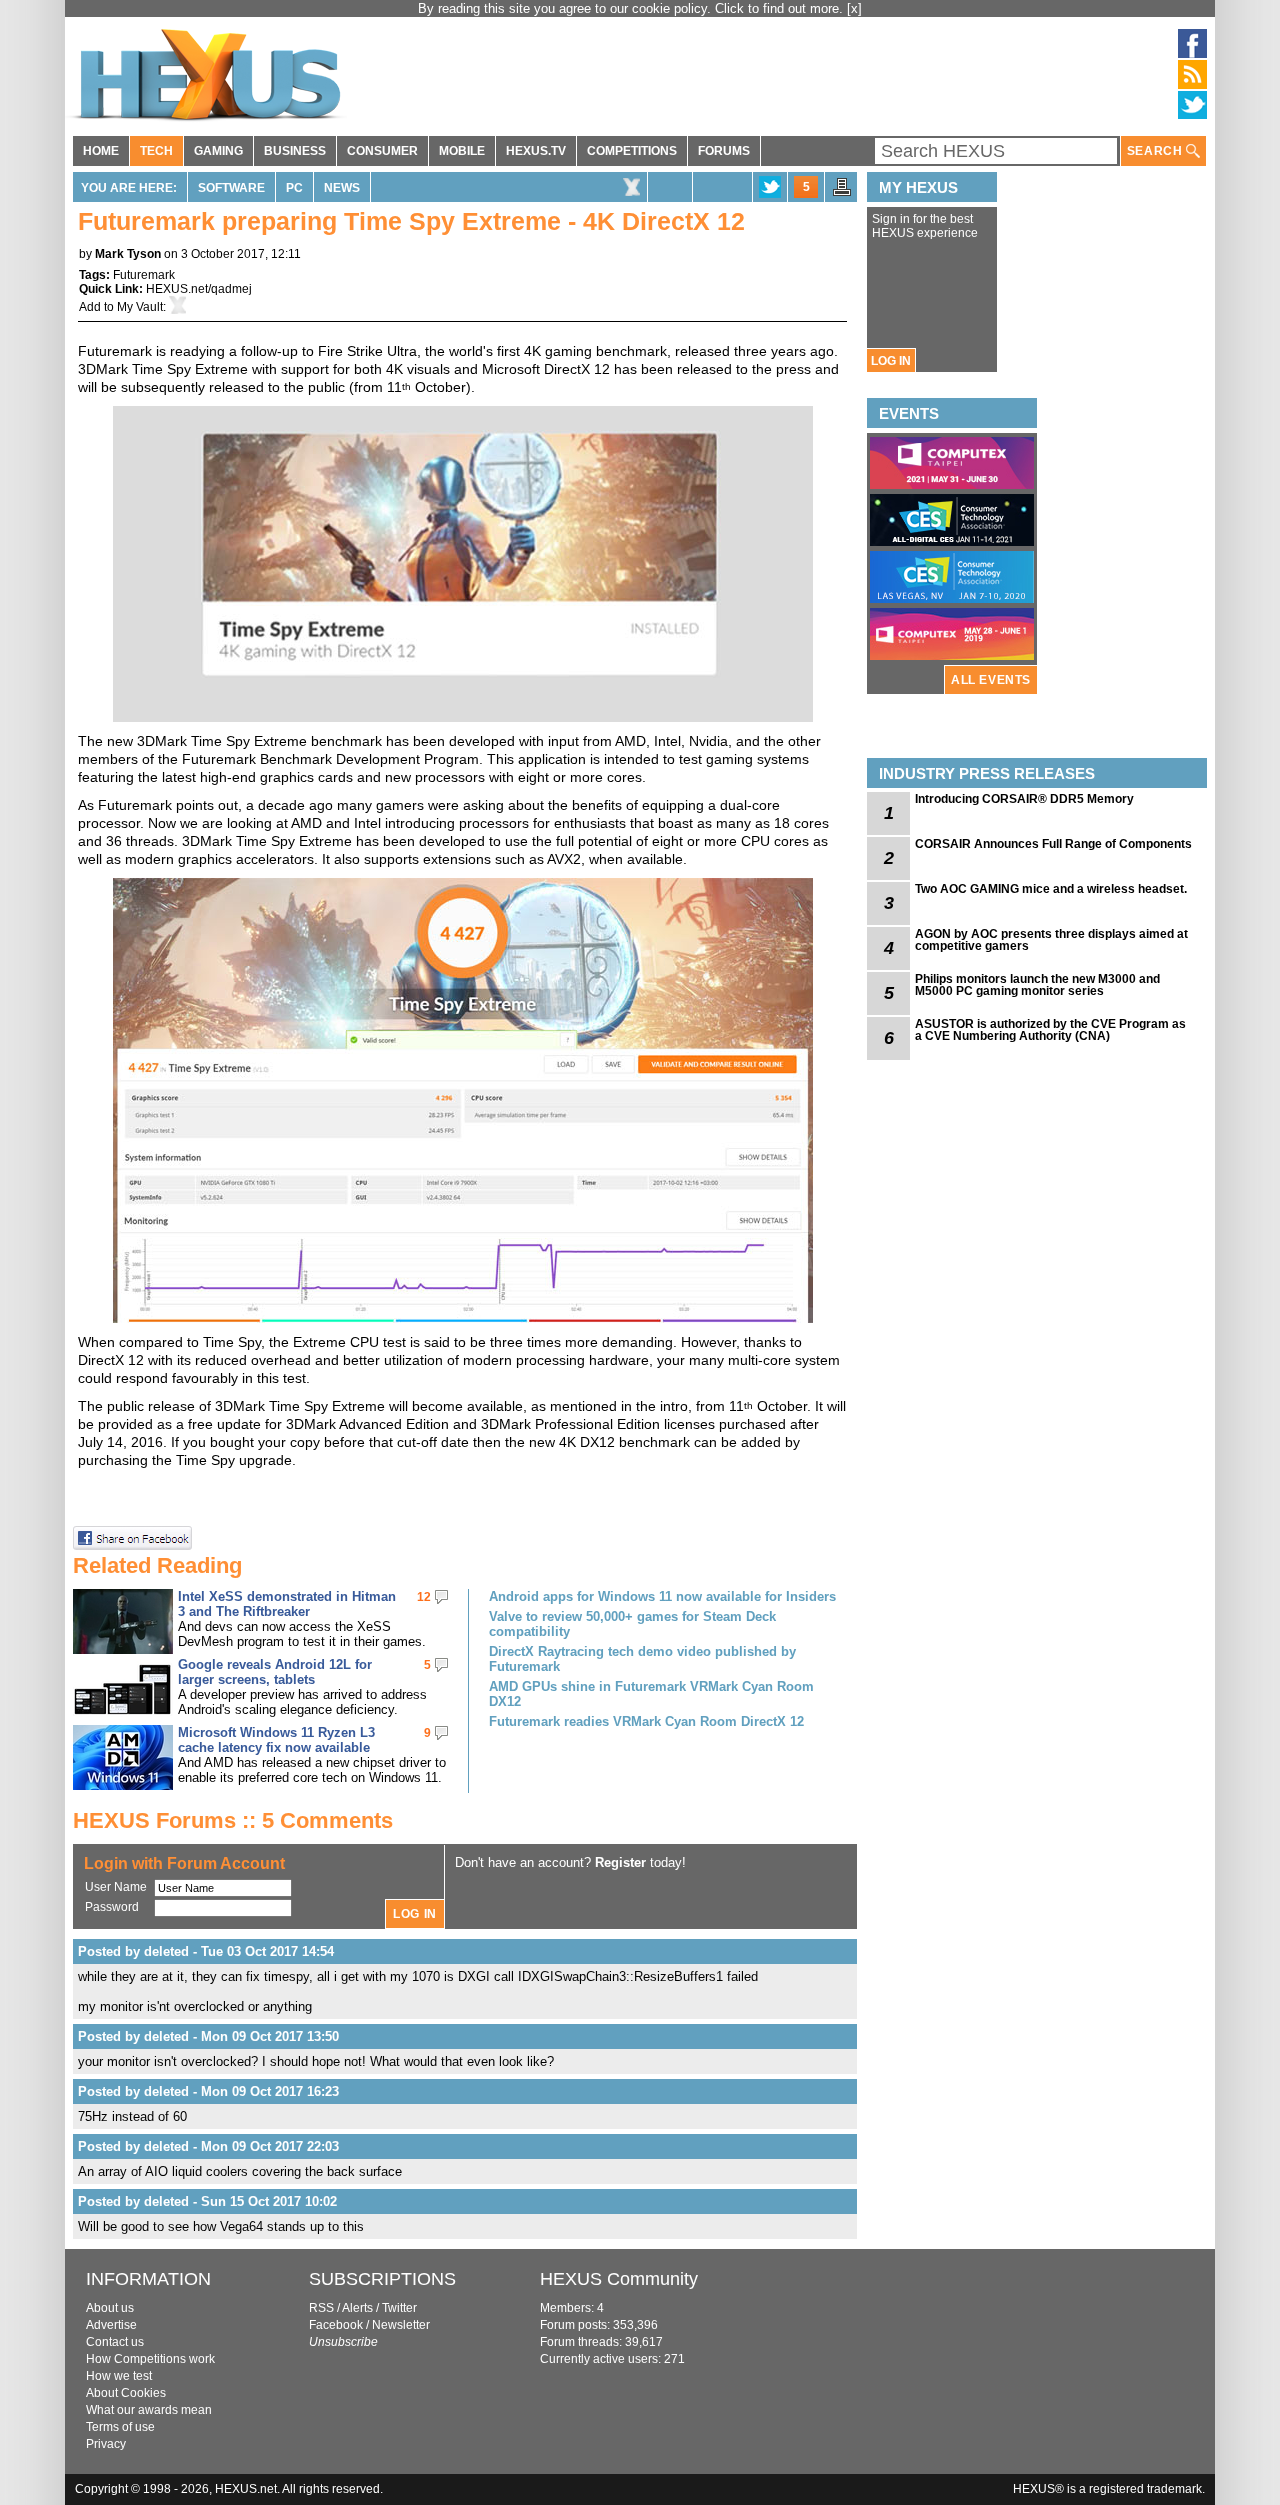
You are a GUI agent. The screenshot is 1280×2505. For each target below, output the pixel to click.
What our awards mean (149, 2410)
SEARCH (1156, 151)
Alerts (357, 2308)
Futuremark (144, 275)
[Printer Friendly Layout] (842, 193)
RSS (321, 2308)
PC (294, 188)
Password (112, 1907)
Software (231, 188)
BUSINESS (295, 151)
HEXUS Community (619, 2279)
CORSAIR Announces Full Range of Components (1053, 844)
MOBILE (462, 151)
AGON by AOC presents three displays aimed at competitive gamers (1051, 940)
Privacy (106, 2444)
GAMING (218, 151)
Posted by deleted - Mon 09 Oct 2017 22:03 (208, 2146)
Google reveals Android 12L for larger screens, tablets (275, 1672)
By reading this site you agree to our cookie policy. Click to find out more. (632, 8)
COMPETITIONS (632, 151)
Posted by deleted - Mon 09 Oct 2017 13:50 (208, 2036)
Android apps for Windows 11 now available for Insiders (662, 1596)
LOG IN (891, 361)
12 (424, 1597)
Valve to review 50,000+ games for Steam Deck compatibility (632, 1624)
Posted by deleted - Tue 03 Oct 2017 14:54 (206, 1951)
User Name (116, 1887)
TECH (156, 151)
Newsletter (401, 2325)
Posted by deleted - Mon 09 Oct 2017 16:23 (208, 2091)
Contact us (115, 2342)
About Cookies (126, 2393)
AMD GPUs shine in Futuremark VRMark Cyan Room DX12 (651, 1694)
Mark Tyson (128, 254)
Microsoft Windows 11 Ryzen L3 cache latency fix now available (276, 1740)
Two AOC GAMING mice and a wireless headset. (1051, 889)
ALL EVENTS (991, 680)
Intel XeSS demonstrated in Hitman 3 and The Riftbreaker (287, 1604)
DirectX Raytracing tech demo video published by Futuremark (642, 1659)
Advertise (111, 2325)
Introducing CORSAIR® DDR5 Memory (1024, 799)
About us (110, 2308)
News (342, 188)
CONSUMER (382, 151)
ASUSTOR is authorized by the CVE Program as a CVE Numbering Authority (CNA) (1050, 1030)
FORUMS (724, 151)
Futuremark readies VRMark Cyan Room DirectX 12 (646, 1721)
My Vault (140, 307)
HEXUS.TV (536, 151)
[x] (854, 8)
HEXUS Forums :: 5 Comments (233, 1820)
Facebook (336, 2325)
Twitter (399, 2308)
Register (620, 1862)
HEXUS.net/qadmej (199, 289)
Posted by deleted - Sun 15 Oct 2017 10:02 (207, 2201)
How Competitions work (150, 2359)
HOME (101, 151)
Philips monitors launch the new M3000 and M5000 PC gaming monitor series (1037, 985)
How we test (119, 2376)
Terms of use (120, 2427)
